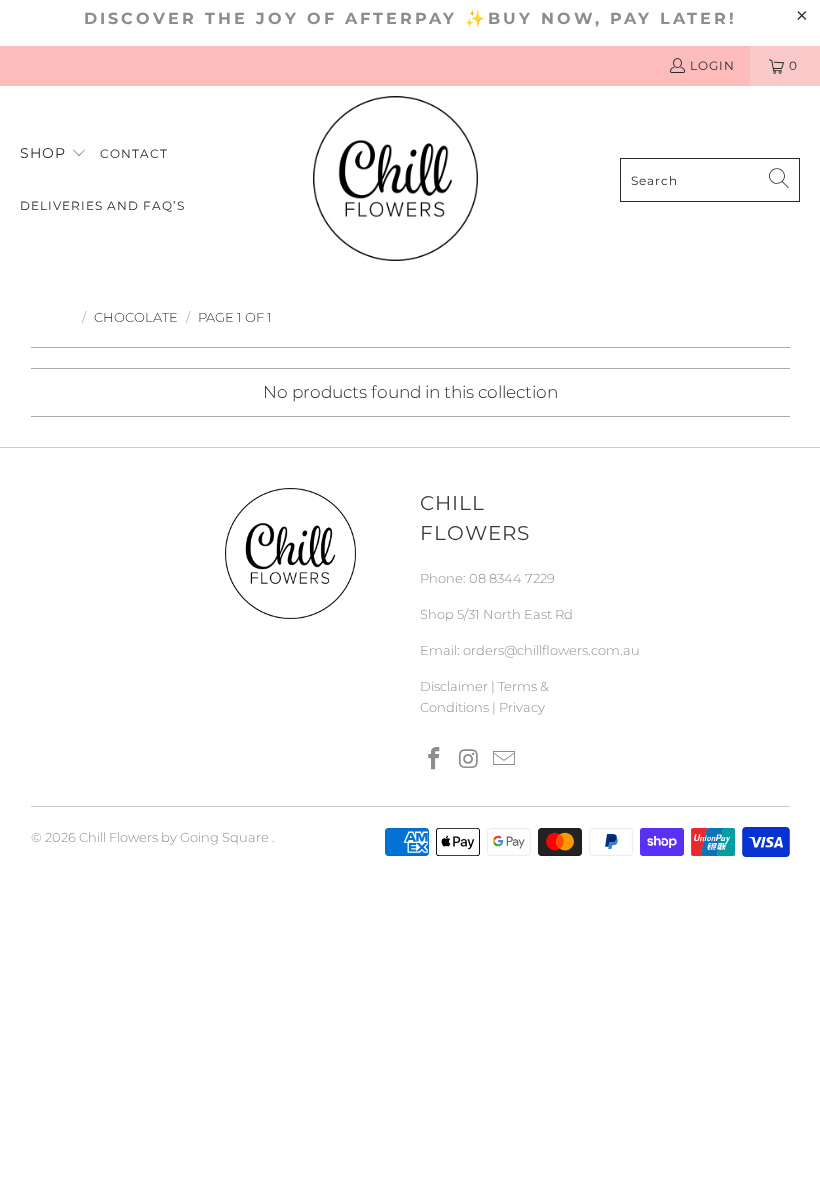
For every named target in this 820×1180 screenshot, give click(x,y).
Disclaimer (454, 686)
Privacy (522, 707)
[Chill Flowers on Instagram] (470, 760)
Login (712, 65)
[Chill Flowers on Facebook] (435, 760)
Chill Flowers (118, 837)
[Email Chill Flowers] (504, 760)
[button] (53, 154)
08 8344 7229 (512, 578)
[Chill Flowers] (395, 180)
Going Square (224, 837)
